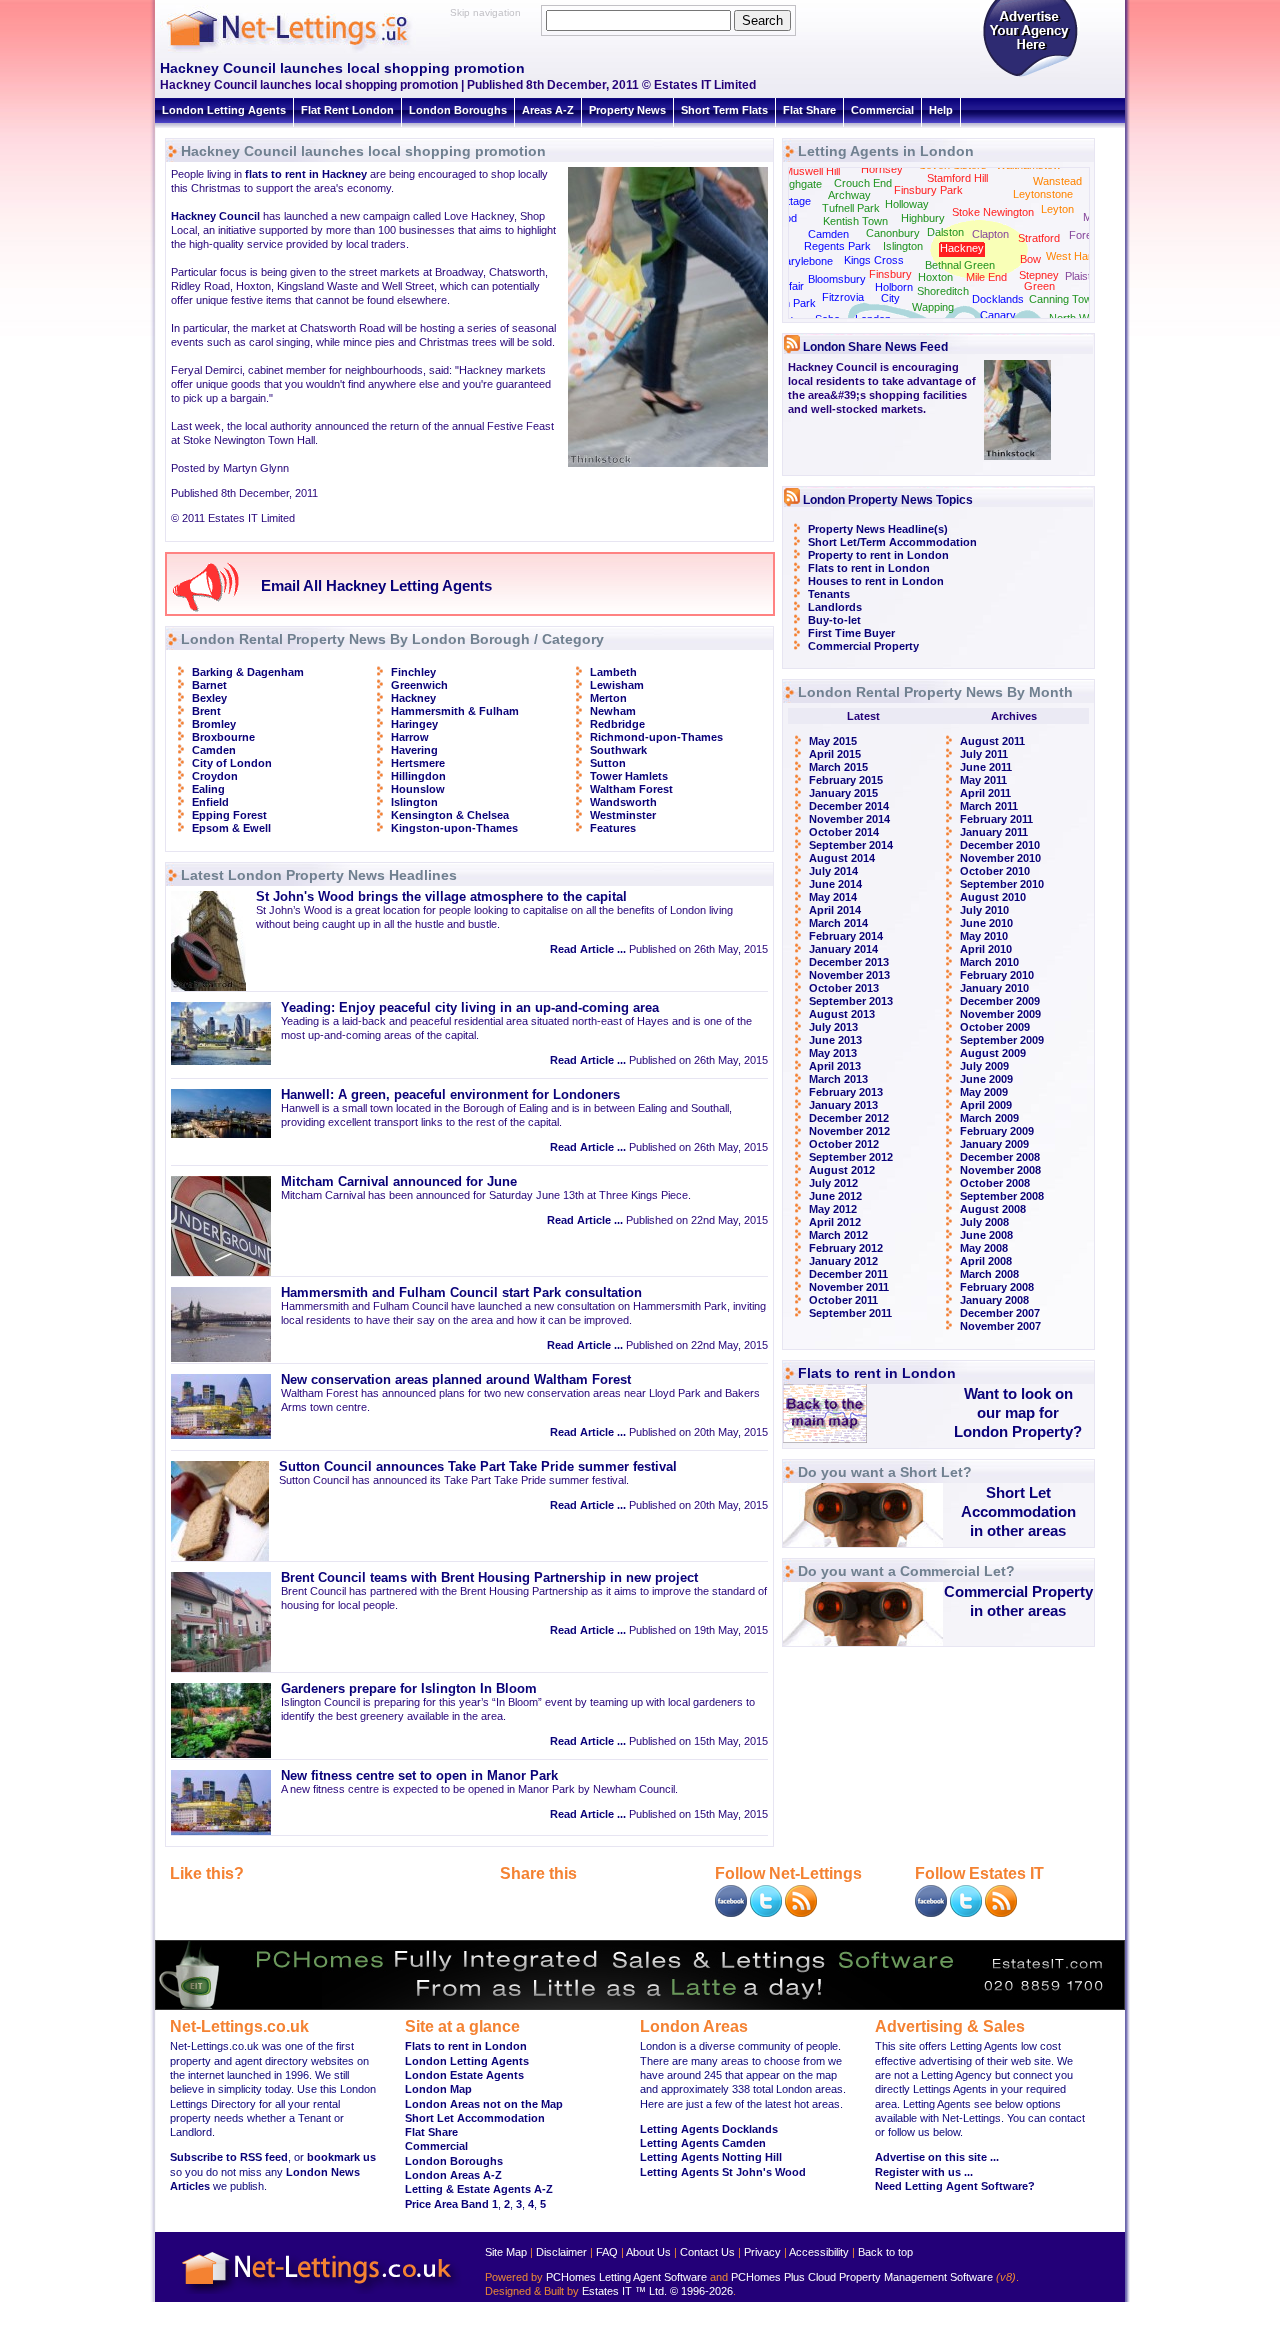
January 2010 (994, 988)
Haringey (414, 724)
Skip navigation (485, 12)
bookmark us (341, 2157)
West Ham (1071, 256)
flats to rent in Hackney (306, 174)
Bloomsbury (837, 279)
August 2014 (842, 858)
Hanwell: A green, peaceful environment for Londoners (450, 1095)
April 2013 (835, 1066)
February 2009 (997, 1131)
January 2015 (843, 793)
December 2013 (849, 962)
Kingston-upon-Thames (454, 828)
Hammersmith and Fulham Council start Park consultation (461, 1293)
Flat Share (809, 110)
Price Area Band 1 (451, 2204)
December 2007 (1000, 1313)
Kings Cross (874, 260)
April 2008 (986, 1261)
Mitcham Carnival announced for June (399, 1182)
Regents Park (837, 246)
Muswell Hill (812, 171)
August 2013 (842, 1014)
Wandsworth (623, 802)
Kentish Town (855, 221)
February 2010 (997, 975)
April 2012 (835, 1222)
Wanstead (1057, 181)
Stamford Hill (957, 178)
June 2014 (835, 884)
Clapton (990, 234)
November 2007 (1000, 1326)
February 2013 (846, 1092)
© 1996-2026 (701, 2291)
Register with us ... (924, 2172)
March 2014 (838, 923)
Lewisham (617, 685)
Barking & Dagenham (248, 672)
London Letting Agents (224, 110)
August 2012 (842, 1170)
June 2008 (986, 1235)
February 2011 (996, 819)
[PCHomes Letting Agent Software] (640, 2006)
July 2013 (833, 1027)
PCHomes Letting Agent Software (626, 2277)
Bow (1030, 259)
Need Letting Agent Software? (955, 2186)
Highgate (800, 184)
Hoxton (935, 277)
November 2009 (1000, 1014)
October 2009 (995, 1027)
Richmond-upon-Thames (656, 737)
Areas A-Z (548, 110)
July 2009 (984, 1066)
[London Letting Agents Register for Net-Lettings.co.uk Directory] (1030, 75)
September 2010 (1002, 884)
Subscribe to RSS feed (229, 2157)
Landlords (835, 607)
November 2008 (1000, 1170)
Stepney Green (1039, 280)
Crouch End (863, 183)
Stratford (1039, 238)
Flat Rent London (347, 110)
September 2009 (1002, 1040)
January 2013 (843, 1105)
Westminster (623, 815)
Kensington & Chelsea (450, 815)
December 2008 (1000, 1157)
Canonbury (893, 233)
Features (613, 828)
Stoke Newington (993, 212)
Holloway (907, 204)
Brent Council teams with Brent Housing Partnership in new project (489, 1578)
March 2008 (989, 1274)
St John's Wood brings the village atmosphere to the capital (441, 897)
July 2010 (984, 910)
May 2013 (833, 1053)
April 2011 (985, 793)
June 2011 (986, 767)
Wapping (933, 307)
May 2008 (984, 1248)
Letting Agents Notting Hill (711, 2157)
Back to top (885, 2252)
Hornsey (882, 169)
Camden (214, 750)
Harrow (410, 737)
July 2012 (833, 1183)
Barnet (209, 685)
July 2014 (833, 871)
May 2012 (833, 1209)
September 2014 (851, 845)
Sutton (608, 763)
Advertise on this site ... (937, 2157)
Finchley (413, 672)
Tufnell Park (851, 208)
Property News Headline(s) (878, 529)
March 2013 (838, 1079)
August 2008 (993, 1209)
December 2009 (1000, 1001)
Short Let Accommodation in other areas (1018, 1511)
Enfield (210, 802)
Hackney (413, 698)
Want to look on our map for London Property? (1018, 1412)
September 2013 (851, 1001)
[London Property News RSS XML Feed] (801, 1913)
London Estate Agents (464, 2075)
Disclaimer (561, 2252)
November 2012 (849, 1131)
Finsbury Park (928, 190)
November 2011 (849, 1287)
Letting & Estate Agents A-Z (479, 2189)
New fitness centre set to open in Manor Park (419, 1776)
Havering (414, 750)
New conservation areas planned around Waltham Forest (456, 1380)
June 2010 (986, 923)
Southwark (618, 750)
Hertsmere (418, 763)
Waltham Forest (631, 789)
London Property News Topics (888, 500)
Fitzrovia (843, 297)
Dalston (945, 232)
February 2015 (846, 780)
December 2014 (849, 806)
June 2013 (835, 1040)
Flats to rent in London (869, 568)
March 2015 (838, 767)
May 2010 (984, 936)
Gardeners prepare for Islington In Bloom (409, 1689)
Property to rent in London (878, 555)
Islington (414, 802)
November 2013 (849, 975)
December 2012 (849, 1118)
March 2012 (838, 1235)
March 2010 (989, 962)
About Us (648, 2252)
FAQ (607, 2252)
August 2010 (993, 897)
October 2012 (844, 1144)
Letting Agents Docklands (709, 2129)
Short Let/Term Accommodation (892, 542)
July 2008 (984, 1222)
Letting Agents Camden (703, 2143)
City (890, 298)
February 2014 (846, 936)
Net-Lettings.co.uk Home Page (320, 2294)
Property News (627, 110)
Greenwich (419, 685)
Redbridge (617, 724)
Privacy (762, 2252)
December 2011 (848, 1274)
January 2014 (843, 949)
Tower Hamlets (629, 776)
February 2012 (846, 1248)
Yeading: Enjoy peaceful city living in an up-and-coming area (470, 1008)
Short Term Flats (724, 110)
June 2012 (835, 1196)
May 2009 (984, 1092)
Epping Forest (229, 815)
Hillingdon (418, 776)
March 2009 (989, 1118)
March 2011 (989, 806)
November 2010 (1000, 858)
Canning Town (1063, 299)
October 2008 (995, 1183)
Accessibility (819, 2252)
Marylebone (804, 261)
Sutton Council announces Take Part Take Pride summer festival (478, 1467)
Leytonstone (1043, 194)
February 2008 (997, 1287)
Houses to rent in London (876, 581)
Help (941, 110)
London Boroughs (458, 110)
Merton (608, 698)
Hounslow (418, 789)
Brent (206, 711)
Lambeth (613, 672)
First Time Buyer (851, 633)
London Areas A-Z (453, 2175)
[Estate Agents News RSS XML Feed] (1001, 1913)
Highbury (923, 218)
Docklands (998, 299)
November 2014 (849, 819)
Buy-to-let (834, 620)
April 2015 (835, 754)
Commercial (882, 110)
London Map (438, 2089)
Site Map (506, 2252)
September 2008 (1002, 1196)
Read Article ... (588, 949)
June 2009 (986, 1079)
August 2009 (993, 1053)
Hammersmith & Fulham (455, 711)
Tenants (829, 594)
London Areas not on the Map (484, 2104)
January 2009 (994, 1144)
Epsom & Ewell (231, 828)
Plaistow (1085, 276)
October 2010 (995, 871)
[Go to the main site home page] (305, 50)
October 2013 (844, 988)
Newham (613, 711)
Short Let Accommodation (475, 2118)
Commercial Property (863, 646)
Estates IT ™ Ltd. (624, 2291)
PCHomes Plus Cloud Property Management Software (862, 2277)
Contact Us (707, 2252)
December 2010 (1000, 845)
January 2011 (994, 832)
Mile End (986, 277)
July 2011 (984, 754)
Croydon (215, 776)
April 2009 (986, 1105)
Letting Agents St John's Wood (723, 2172)
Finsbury (890, 274)
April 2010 (986, 949)
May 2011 (983, 780)
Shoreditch (943, 291)
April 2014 (835, 910)
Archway (849, 195)
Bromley (214, 724)
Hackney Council (215, 216)
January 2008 (994, 1300)
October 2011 (843, 1300)
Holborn (894, 287)
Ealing (208, 789)
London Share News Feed (875, 347)
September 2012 (851, 1157)
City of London (232, 763)
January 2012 (843, 1261)
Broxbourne (223, 737)
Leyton (1057, 209)
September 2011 (850, 1313)
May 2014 (833, 897)
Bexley (209, 698)
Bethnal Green (960, 265)
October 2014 (844, 832)
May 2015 (833, 741)
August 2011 (992, 741)
